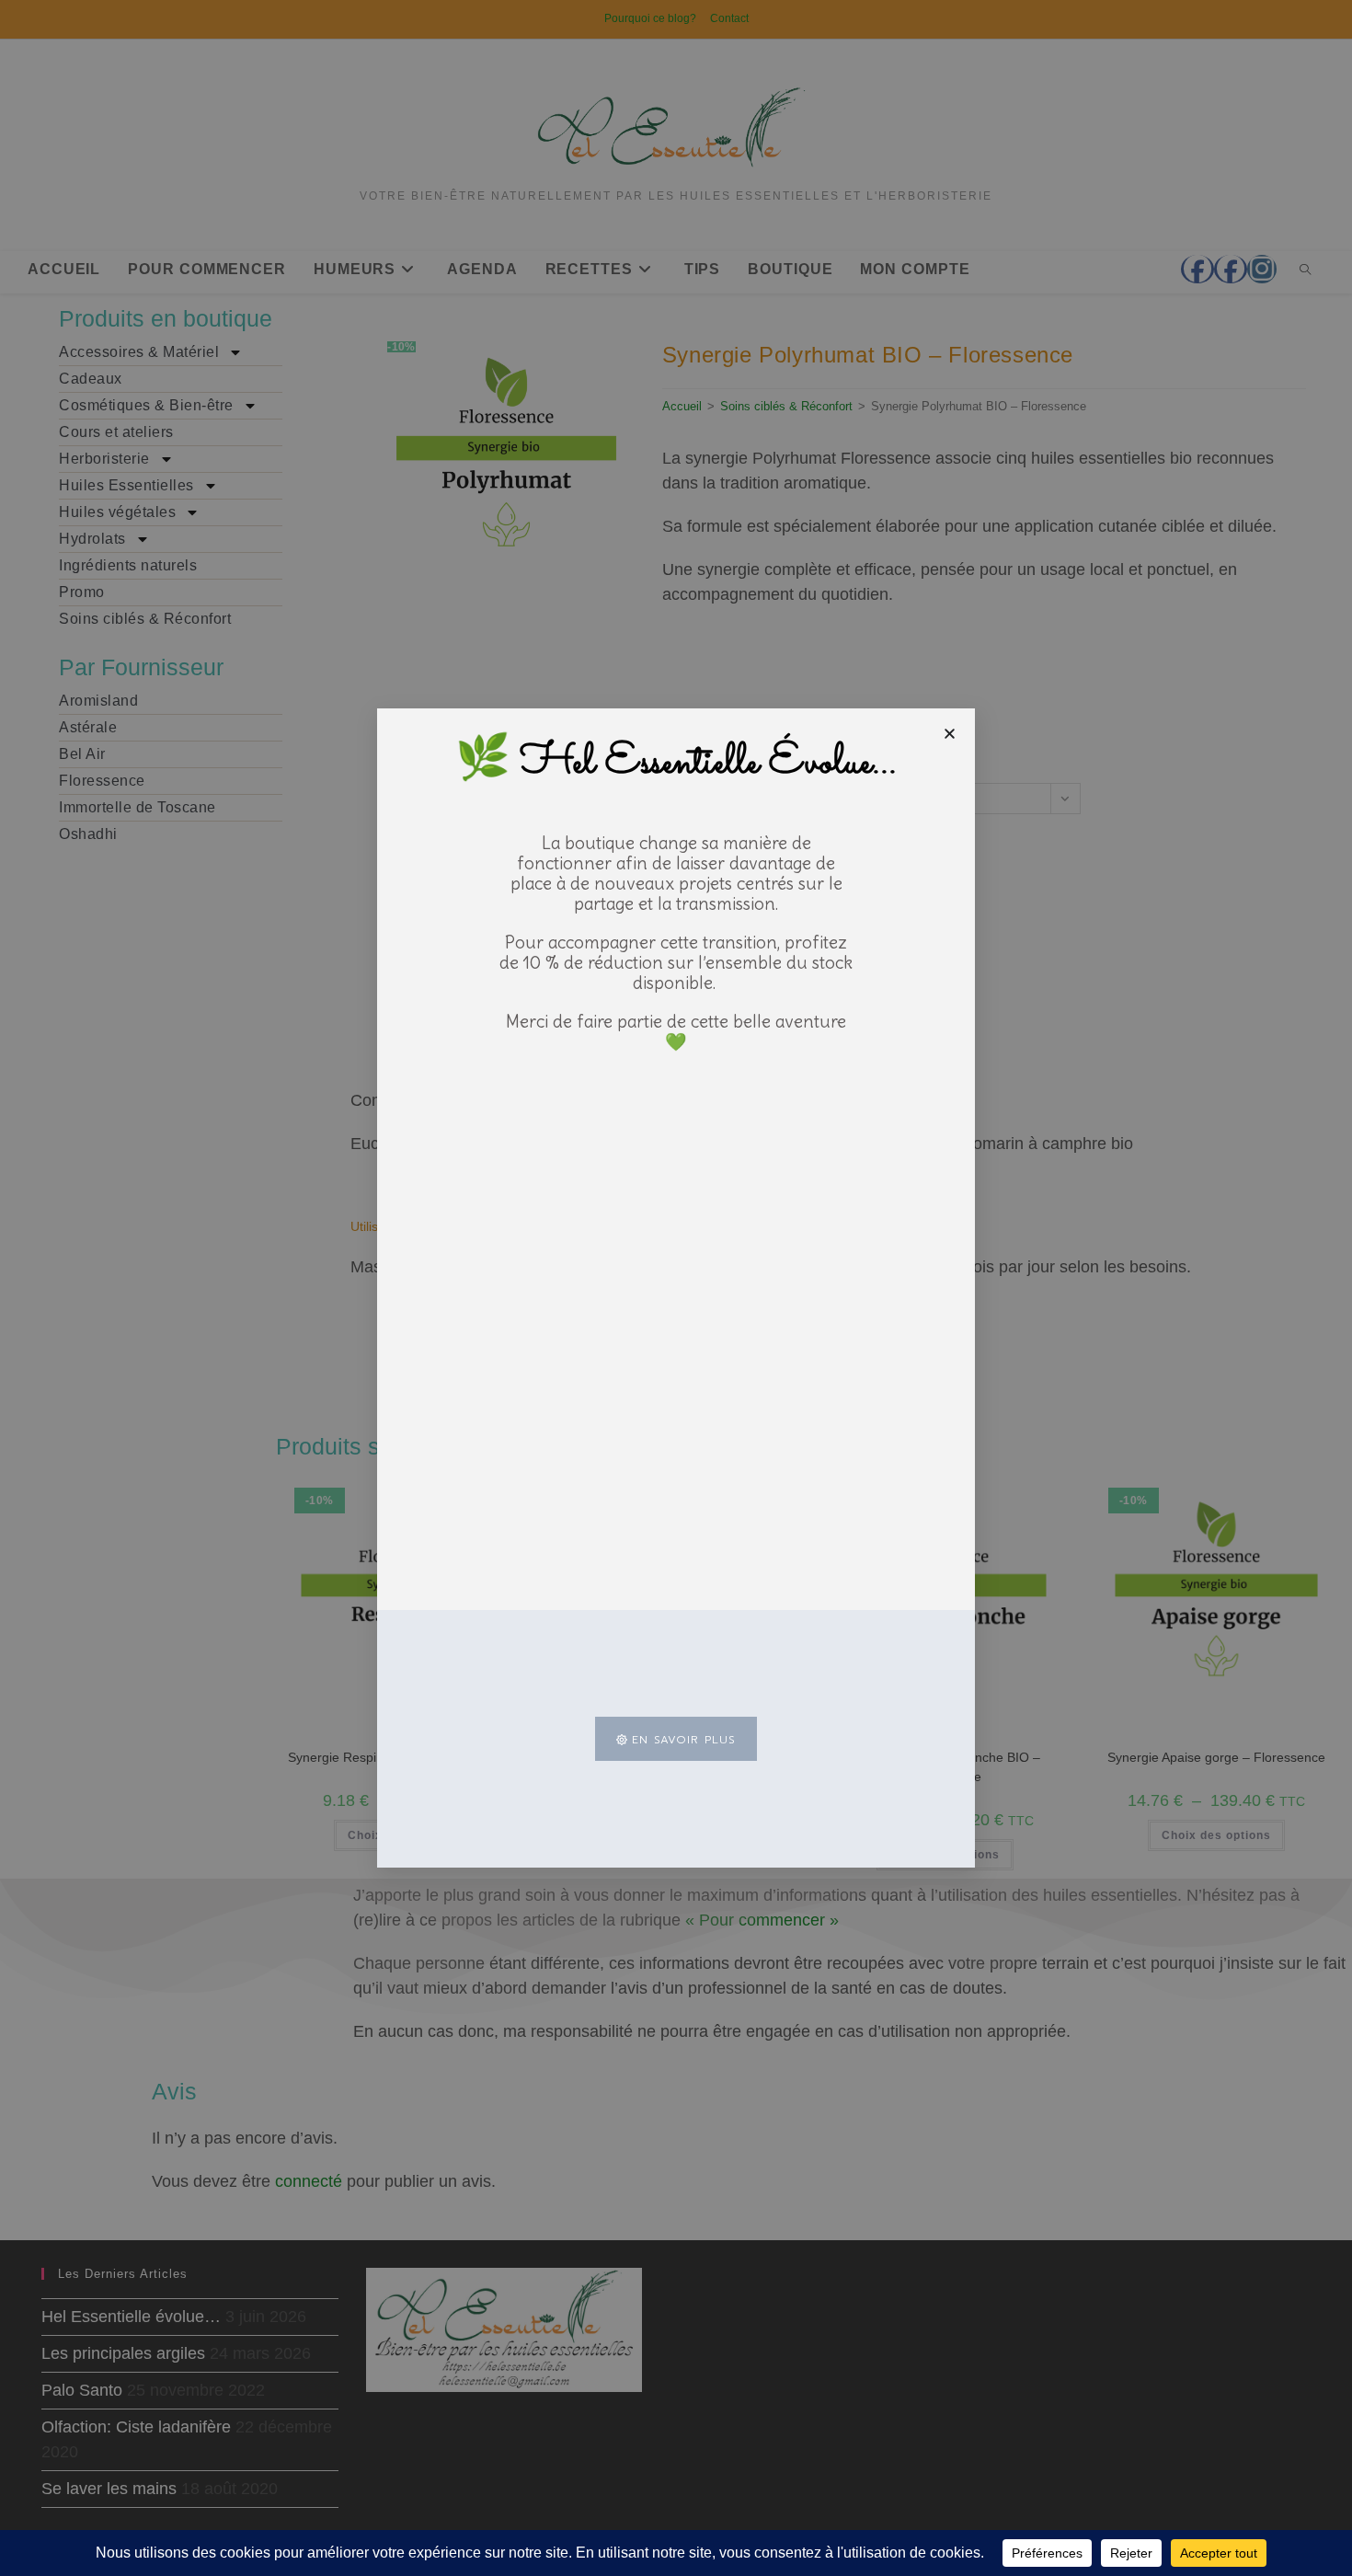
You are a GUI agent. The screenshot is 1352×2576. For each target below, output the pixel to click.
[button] (950, 734)
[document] (676, 1288)
